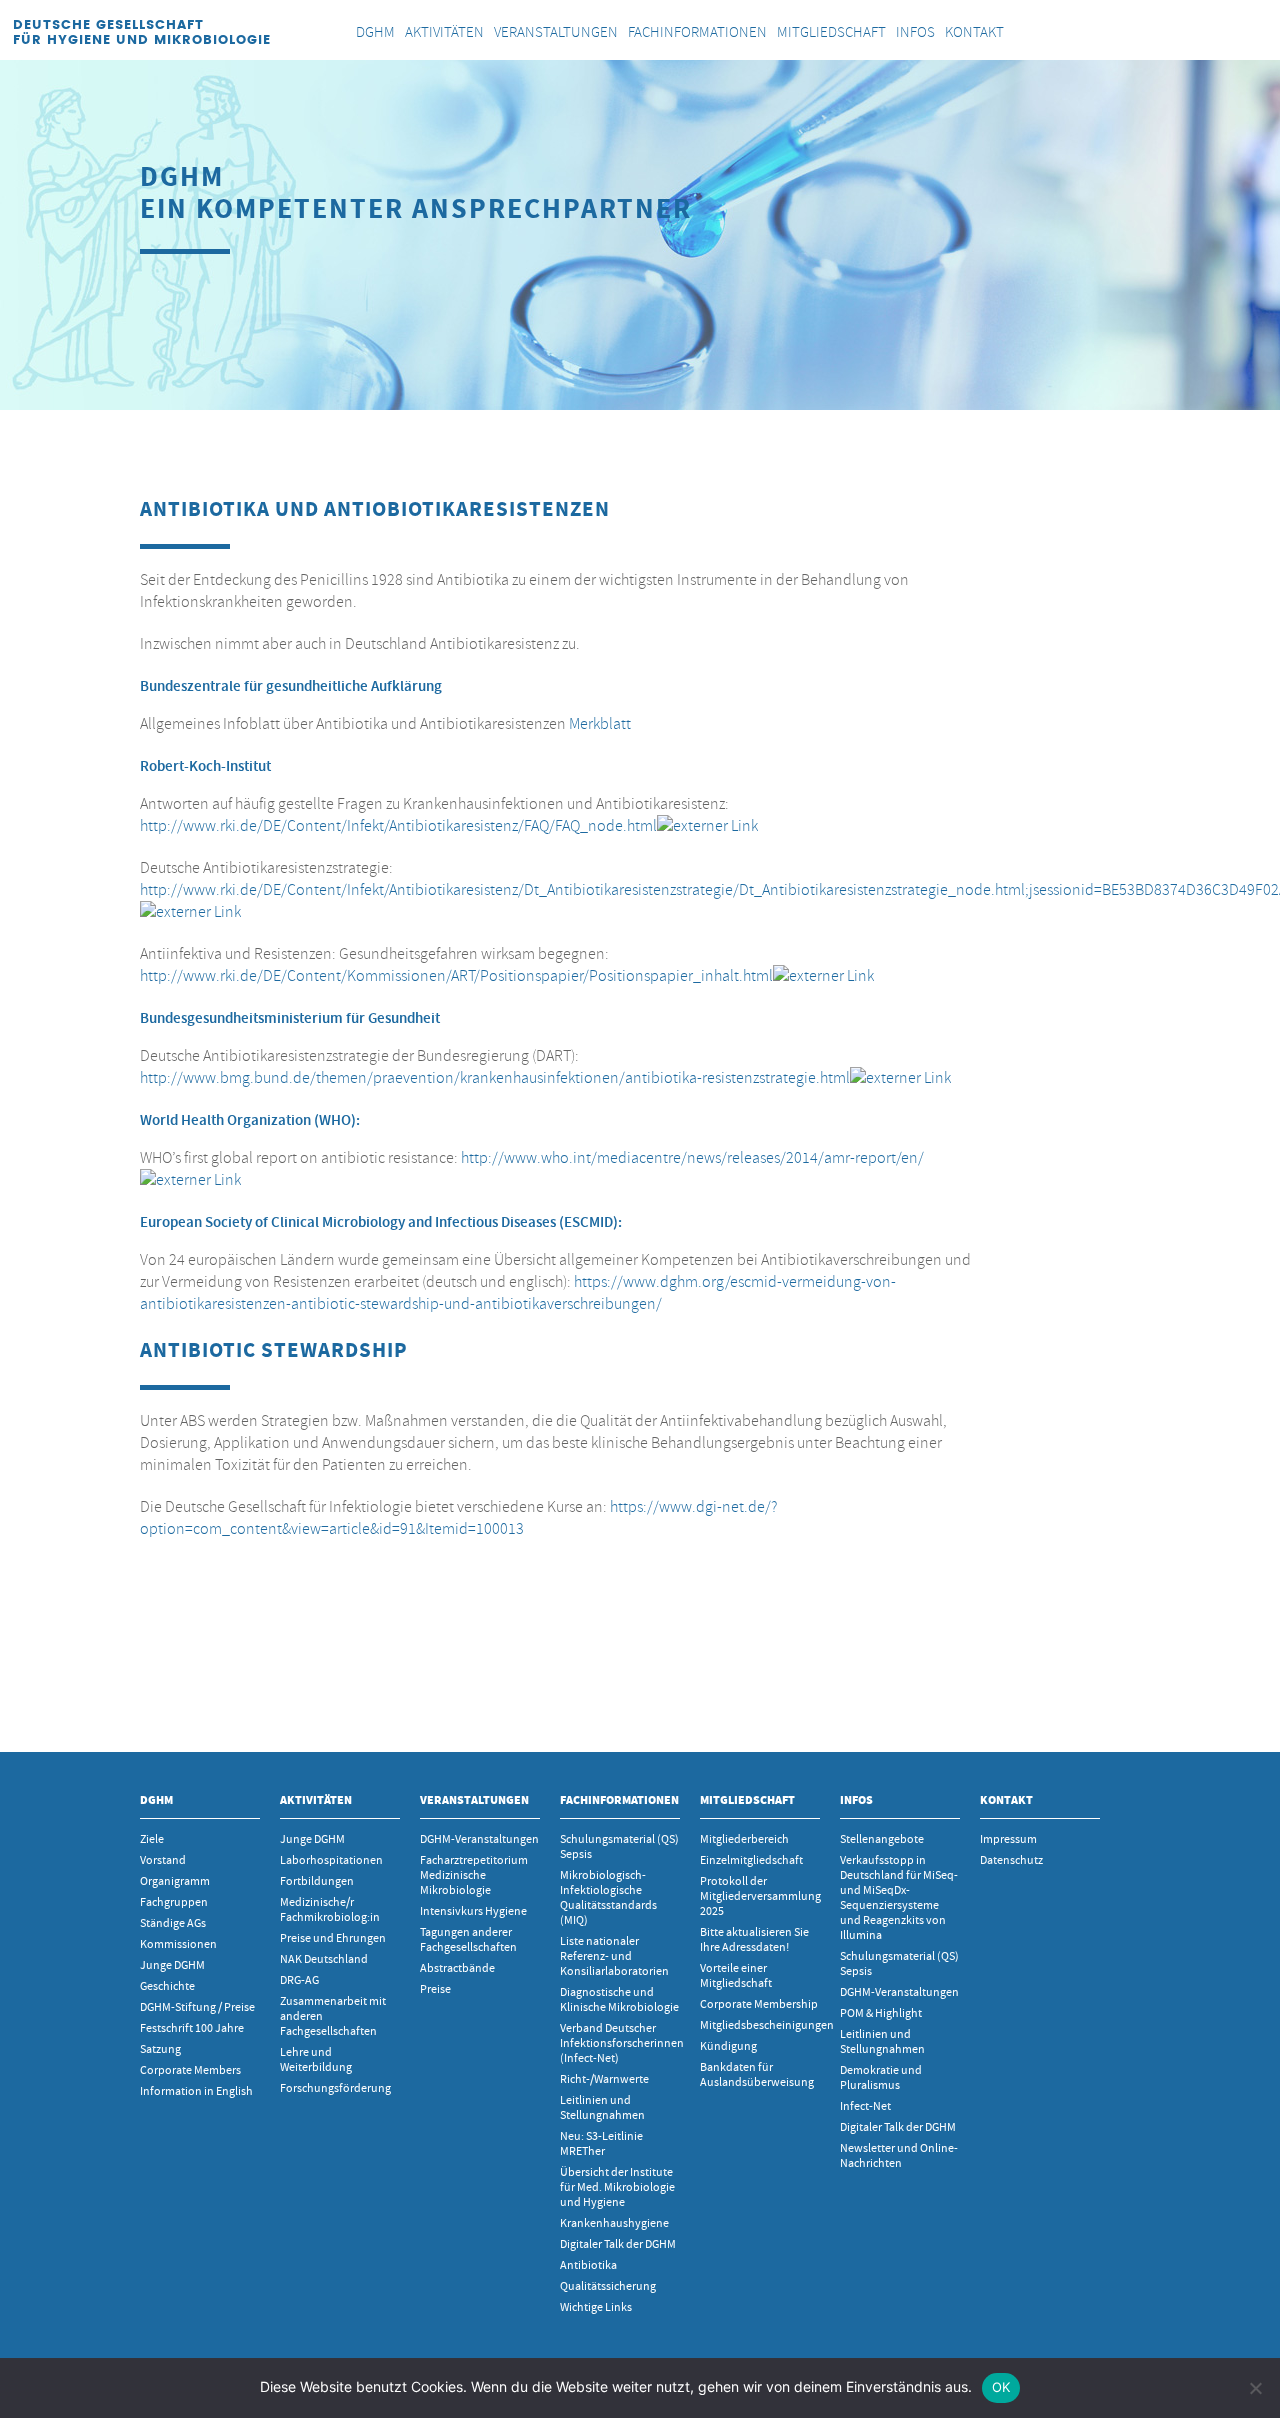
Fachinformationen (619, 1800)
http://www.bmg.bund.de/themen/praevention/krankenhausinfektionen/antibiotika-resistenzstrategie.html (495, 1078)
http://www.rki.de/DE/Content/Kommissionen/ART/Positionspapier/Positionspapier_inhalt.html (456, 976)
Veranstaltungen (474, 1800)
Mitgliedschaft (747, 1800)
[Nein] (1255, 2388)
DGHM (156, 1800)
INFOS (856, 1800)
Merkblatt (600, 724)
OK (1001, 2387)
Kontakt (1006, 1800)
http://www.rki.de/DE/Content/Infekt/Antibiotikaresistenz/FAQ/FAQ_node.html (398, 826)
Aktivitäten (316, 1800)
